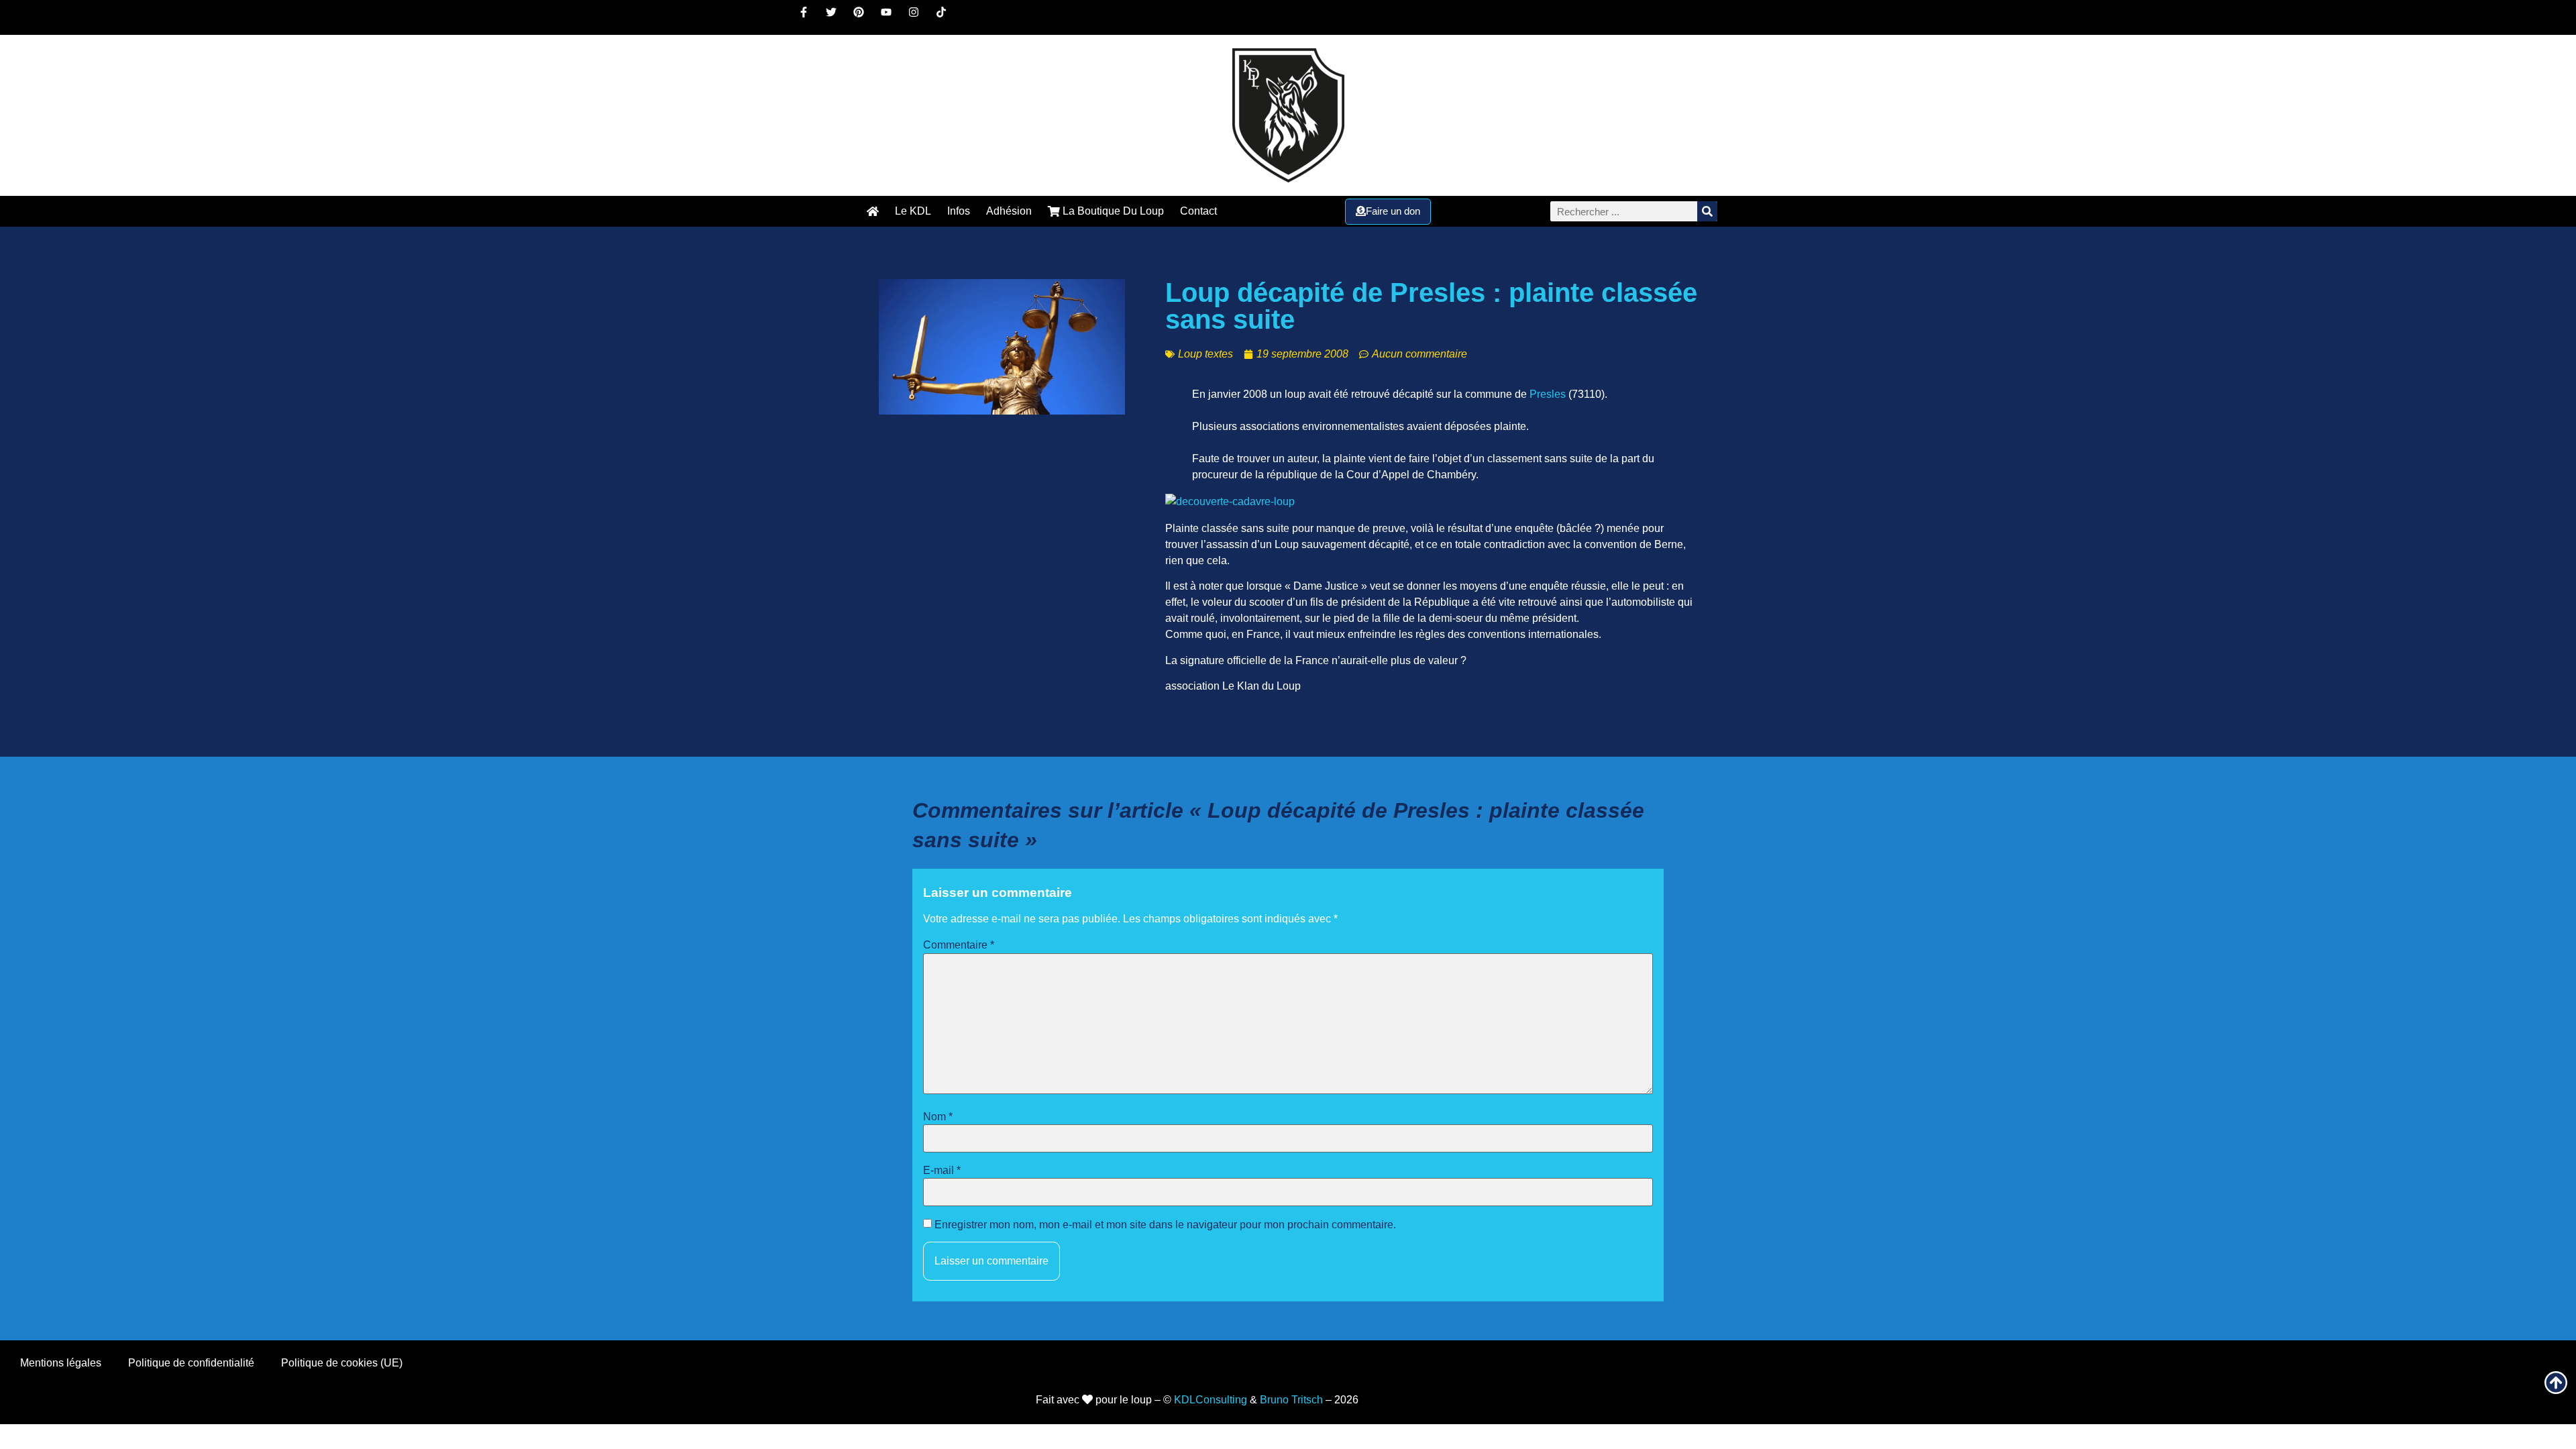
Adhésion (1009, 211)
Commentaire (959, 945)
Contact (1198, 211)
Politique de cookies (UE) (342, 1363)
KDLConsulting (1211, 1400)
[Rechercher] (1707, 211)
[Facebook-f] (809, 17)
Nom (938, 1117)
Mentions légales (61, 1363)
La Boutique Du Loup (1112, 211)
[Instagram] (919, 17)
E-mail (942, 1171)
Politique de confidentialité (191, 1363)
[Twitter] (837, 17)
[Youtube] (892, 17)
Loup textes (1205, 354)
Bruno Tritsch (1291, 1400)
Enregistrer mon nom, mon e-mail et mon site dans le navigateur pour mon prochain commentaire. (1165, 1225)
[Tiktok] (947, 17)
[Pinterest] (864, 17)
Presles (1548, 394)
